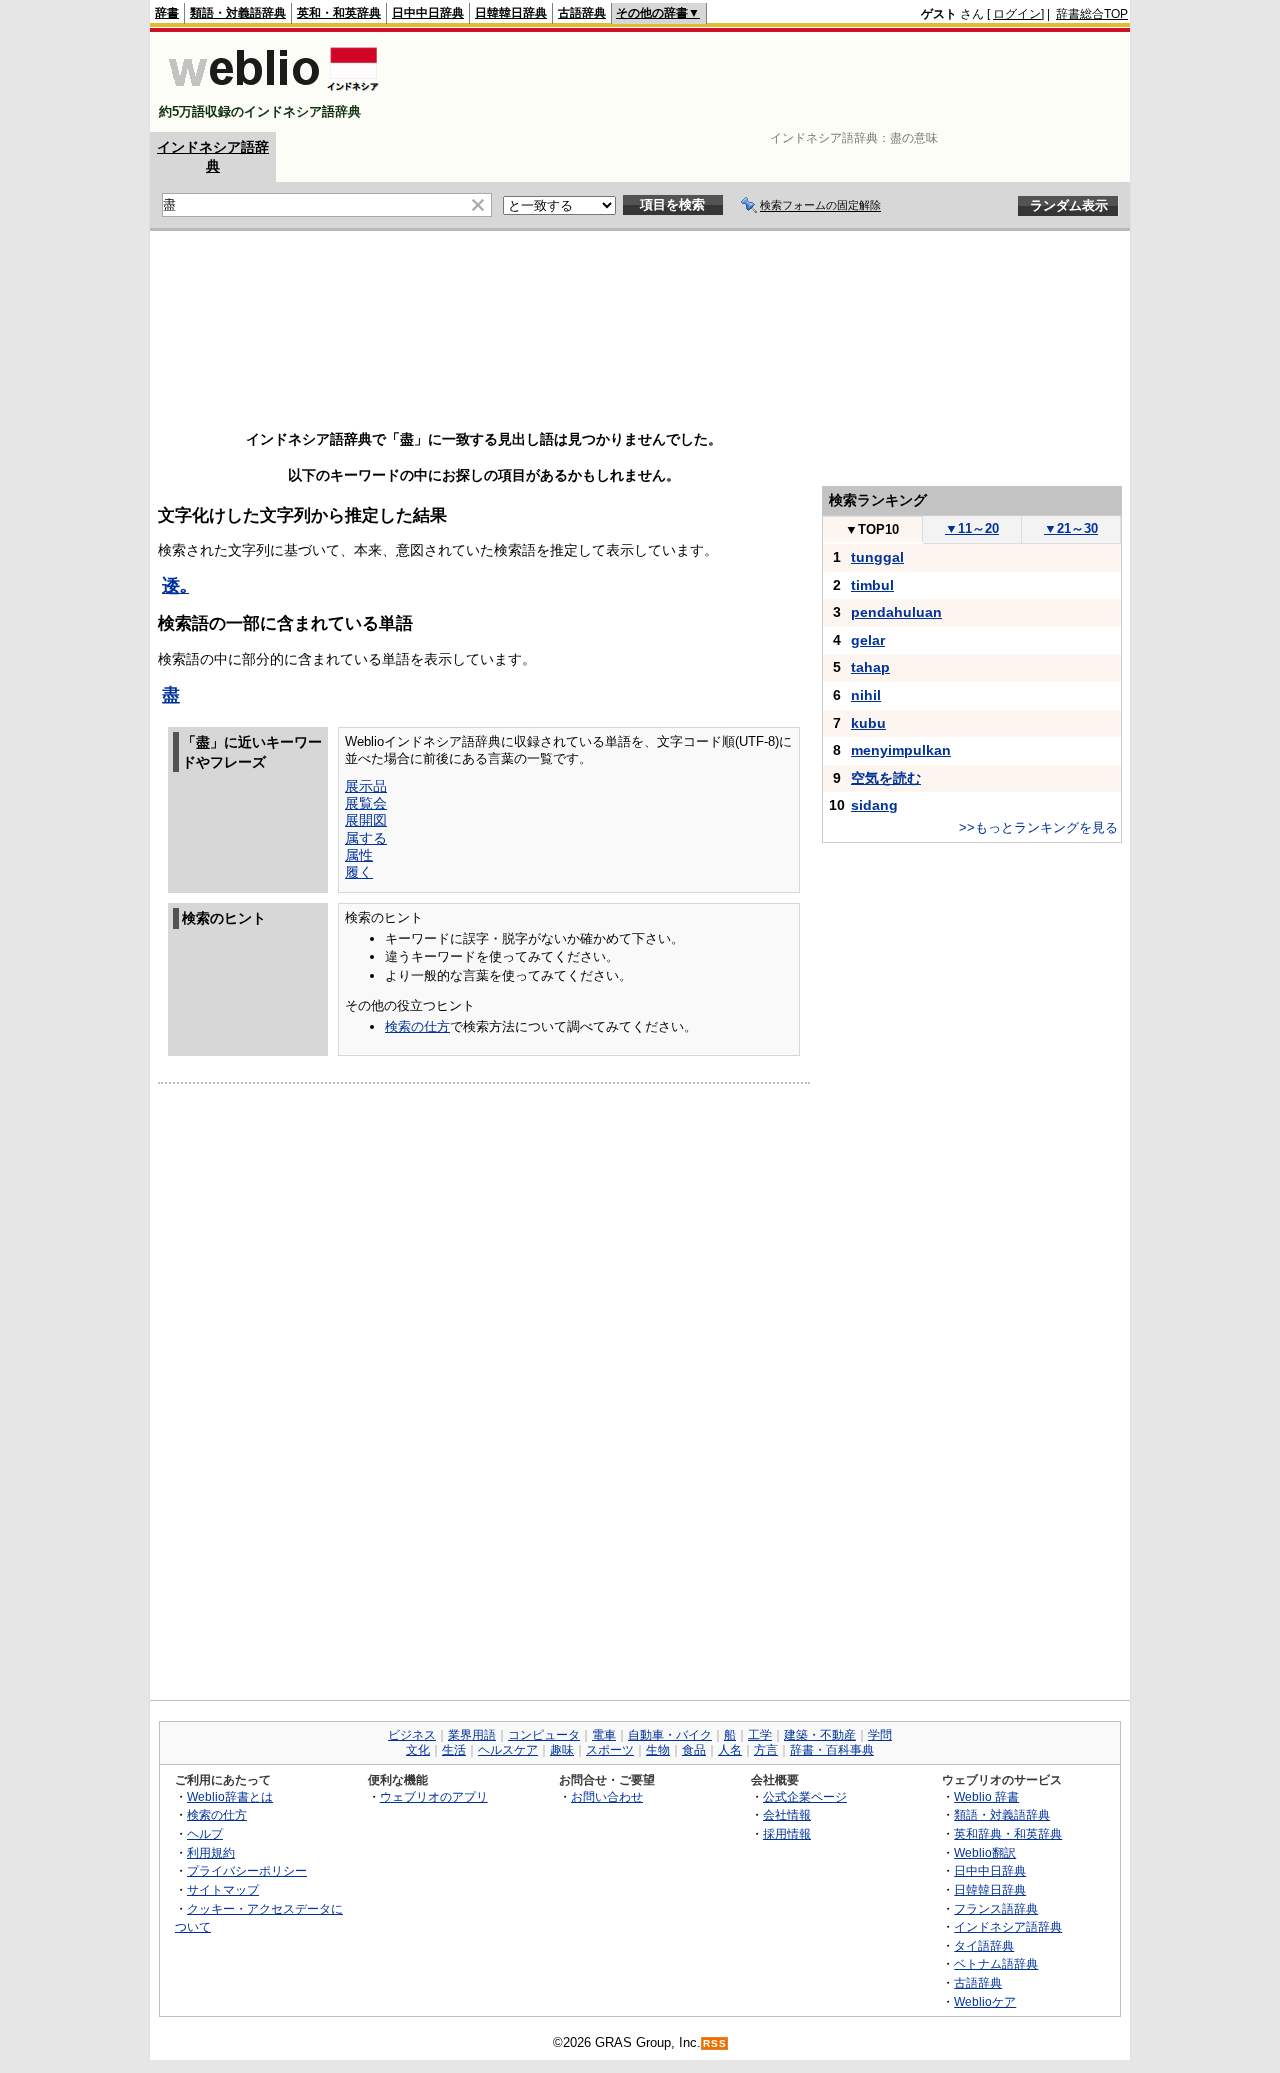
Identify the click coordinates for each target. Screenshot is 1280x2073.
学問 (880, 1735)
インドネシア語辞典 (1008, 1926)
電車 (604, 1735)
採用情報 (787, 1833)
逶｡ (175, 586)
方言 (766, 1750)
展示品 (366, 786)
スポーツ (610, 1750)
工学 (760, 1735)
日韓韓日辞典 (511, 13)
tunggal (877, 557)
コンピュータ (544, 1735)
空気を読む (886, 778)
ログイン (1017, 14)
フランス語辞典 (996, 1908)
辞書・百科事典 (832, 1750)
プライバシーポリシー (247, 1870)
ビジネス (412, 1735)
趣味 (562, 1750)
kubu (868, 723)
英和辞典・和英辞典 (1008, 1833)
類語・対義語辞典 (238, 13)
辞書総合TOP (1092, 14)
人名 (730, 1750)
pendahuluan (896, 612)
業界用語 (472, 1735)
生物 (658, 1750)
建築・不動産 (820, 1735)
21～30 (1071, 528)
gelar (868, 640)
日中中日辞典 (428, 13)
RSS (715, 2043)
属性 (359, 855)
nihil (866, 695)
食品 (694, 1750)
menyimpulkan (901, 750)
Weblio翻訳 (985, 1852)
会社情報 (787, 1814)
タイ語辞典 (984, 1945)
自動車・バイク (670, 1735)
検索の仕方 (417, 1026)
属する (366, 838)
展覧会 (366, 803)
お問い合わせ (607, 1796)
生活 (454, 1750)
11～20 (972, 528)
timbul (872, 585)
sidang (874, 805)
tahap (870, 667)
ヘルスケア (508, 1750)
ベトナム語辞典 (996, 1963)
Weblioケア (985, 2001)
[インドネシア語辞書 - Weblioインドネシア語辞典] (271, 94)
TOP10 (872, 529)
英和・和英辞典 (339, 13)
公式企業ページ (805, 1796)
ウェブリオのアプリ (434, 1796)
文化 (418, 1750)
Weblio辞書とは (230, 1796)
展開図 (366, 820)
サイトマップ (223, 1889)
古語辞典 (582, 13)
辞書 (167, 13)
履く (359, 872)
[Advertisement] (764, 82)
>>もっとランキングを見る (1038, 827)
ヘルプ (205, 1833)
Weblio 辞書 (986, 1796)
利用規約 (211, 1852)
